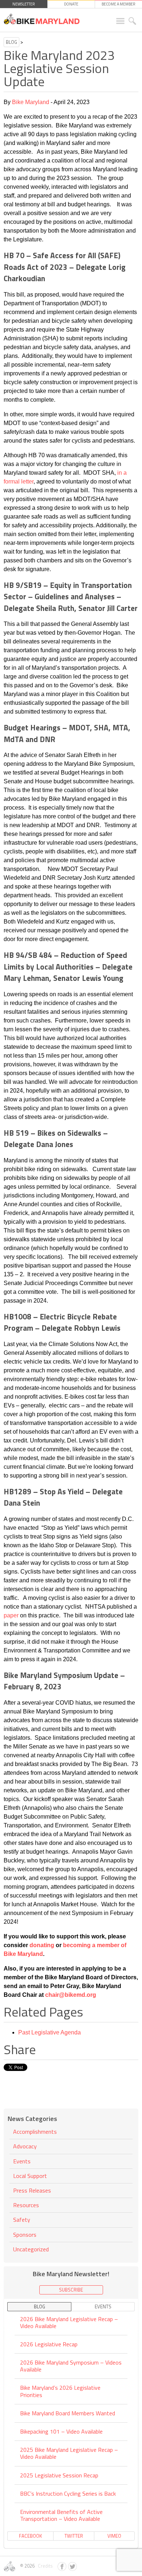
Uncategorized (31, 2249)
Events (22, 2161)
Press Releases (32, 2190)
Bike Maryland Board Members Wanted (68, 2413)
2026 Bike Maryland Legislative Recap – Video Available (69, 2323)
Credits (44, 2566)
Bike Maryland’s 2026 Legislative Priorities (60, 2391)
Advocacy (25, 2146)
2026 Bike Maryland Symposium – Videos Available (71, 2366)
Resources (26, 2205)
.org (91, 1995)
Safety (22, 2220)
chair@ (54, 1995)
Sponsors (25, 2235)
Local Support (30, 2176)
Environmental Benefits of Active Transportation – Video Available (61, 2515)
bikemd (75, 1995)
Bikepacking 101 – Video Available (61, 2431)
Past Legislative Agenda (50, 2032)
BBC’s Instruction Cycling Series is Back (68, 2493)
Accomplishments (35, 2132)
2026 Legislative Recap (49, 2344)
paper (11, 1615)
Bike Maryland (31, 102)
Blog (11, 42)
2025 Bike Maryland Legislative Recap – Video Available (69, 2453)
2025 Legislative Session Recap (59, 2475)
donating (42, 1945)
